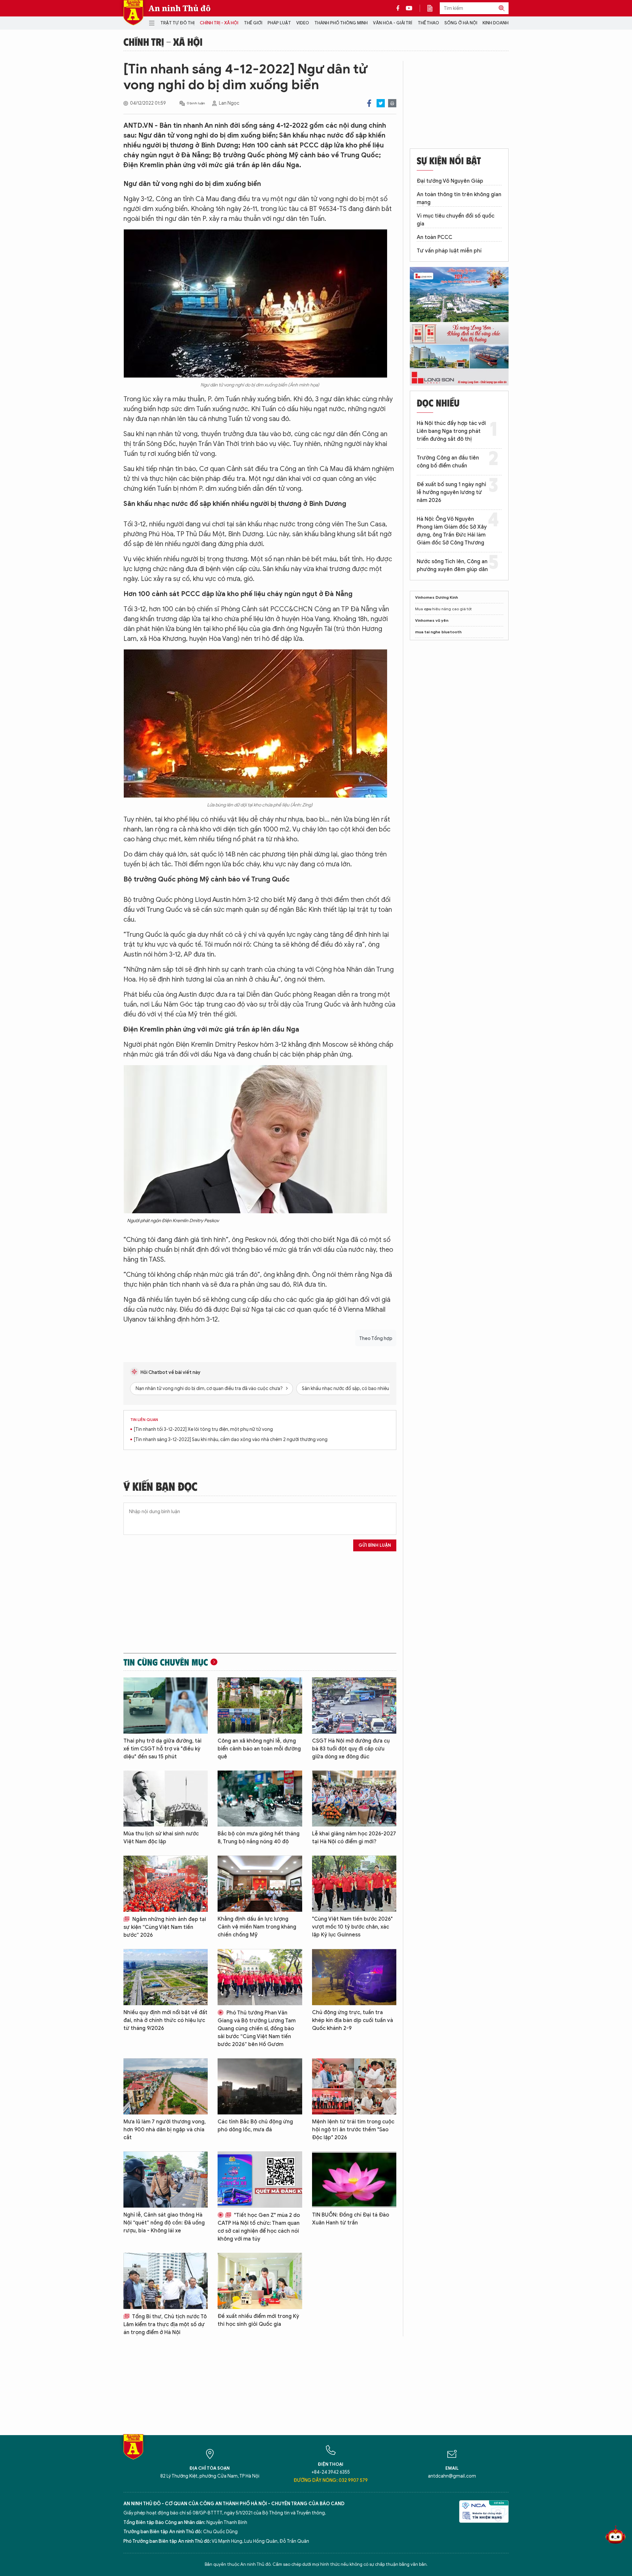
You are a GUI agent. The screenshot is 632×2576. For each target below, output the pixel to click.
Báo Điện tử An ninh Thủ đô (133, 13)
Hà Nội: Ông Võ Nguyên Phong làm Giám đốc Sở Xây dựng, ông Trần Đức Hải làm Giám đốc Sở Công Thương (452, 531)
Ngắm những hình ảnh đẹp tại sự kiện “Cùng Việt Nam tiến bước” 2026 (165, 1927)
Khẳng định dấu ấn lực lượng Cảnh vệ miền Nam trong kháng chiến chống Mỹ (257, 1927)
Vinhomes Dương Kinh (436, 597)
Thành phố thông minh (341, 23)
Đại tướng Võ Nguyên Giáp (450, 181)
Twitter (381, 103)
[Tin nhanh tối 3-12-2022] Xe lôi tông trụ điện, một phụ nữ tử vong (203, 1429)
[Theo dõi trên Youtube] (409, 8)
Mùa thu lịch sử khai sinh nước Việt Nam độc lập (161, 1838)
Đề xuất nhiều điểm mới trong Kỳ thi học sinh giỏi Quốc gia (258, 2320)
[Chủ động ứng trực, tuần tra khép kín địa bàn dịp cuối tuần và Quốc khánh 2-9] (354, 1977)
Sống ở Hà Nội (461, 23)
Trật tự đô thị (177, 23)
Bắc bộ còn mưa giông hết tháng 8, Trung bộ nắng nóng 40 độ (259, 1838)
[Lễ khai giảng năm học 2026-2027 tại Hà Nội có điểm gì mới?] (354, 1799)
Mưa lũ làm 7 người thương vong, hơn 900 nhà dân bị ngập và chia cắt (165, 2130)
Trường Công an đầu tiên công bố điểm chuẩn (448, 462)
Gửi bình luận (375, 1545)
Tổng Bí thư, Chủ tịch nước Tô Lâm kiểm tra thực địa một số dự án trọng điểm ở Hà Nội (165, 2325)
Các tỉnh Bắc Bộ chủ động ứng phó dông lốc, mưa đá (255, 2126)
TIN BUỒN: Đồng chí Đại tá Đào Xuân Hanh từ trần (351, 2219)
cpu (428, 609)
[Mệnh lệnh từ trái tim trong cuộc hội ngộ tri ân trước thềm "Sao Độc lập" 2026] (354, 2086)
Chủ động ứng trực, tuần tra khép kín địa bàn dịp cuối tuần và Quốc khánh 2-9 (353, 2020)
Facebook (369, 103)
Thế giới (253, 23)
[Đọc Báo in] (433, 8)
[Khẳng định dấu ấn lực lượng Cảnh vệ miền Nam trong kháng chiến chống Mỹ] (260, 1884)
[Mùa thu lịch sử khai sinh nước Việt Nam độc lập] (166, 1799)
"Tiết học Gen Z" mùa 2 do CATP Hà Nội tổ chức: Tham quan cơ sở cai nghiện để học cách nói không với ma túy (259, 2227)
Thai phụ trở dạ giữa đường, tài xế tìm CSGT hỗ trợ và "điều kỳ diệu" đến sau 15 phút (162, 1749)
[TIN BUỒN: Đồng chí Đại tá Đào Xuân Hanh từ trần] (354, 2180)
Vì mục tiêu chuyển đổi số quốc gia (456, 220)
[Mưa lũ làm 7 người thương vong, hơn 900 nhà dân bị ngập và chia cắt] (166, 2086)
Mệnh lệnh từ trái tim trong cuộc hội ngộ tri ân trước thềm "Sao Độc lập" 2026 (353, 2130)
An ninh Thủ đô (180, 8)
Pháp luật (279, 23)
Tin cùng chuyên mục (166, 1662)
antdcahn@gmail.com (452, 2476)
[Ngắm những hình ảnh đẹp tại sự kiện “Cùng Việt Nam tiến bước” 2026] (166, 1884)
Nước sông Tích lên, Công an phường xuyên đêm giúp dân (452, 565)
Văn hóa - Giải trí (393, 23)
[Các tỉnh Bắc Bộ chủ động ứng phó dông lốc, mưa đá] (260, 2086)
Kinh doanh (496, 23)
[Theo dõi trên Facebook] (400, 8)
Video (303, 23)
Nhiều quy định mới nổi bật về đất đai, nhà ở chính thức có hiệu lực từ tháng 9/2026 (165, 2020)
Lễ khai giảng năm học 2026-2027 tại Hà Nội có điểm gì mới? (354, 1838)
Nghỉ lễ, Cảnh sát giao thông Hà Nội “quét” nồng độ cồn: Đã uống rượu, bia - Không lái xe (164, 2223)
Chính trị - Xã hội (219, 23)
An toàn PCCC (434, 237)
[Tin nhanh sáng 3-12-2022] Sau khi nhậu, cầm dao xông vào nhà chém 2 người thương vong (231, 1440)
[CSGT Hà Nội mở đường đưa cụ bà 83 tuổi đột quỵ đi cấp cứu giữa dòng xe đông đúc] (354, 1706)
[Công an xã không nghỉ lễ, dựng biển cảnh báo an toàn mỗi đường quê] (260, 1706)
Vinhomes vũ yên (432, 620)
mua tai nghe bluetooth (438, 632)
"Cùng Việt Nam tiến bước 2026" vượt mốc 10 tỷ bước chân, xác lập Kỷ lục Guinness (352, 1927)
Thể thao (428, 23)
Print (392, 103)
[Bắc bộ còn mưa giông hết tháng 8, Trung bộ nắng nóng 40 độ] (260, 1799)
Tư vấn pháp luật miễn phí (449, 251)
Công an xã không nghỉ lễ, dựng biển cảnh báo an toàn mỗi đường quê (259, 1749)
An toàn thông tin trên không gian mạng (459, 198)
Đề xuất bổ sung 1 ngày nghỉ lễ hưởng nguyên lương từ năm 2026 (451, 492)
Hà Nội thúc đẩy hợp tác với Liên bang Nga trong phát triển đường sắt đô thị (451, 431)
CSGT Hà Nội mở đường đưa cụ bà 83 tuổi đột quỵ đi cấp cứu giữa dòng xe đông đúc (351, 1749)
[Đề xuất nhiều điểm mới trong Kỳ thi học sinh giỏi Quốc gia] (260, 2281)
